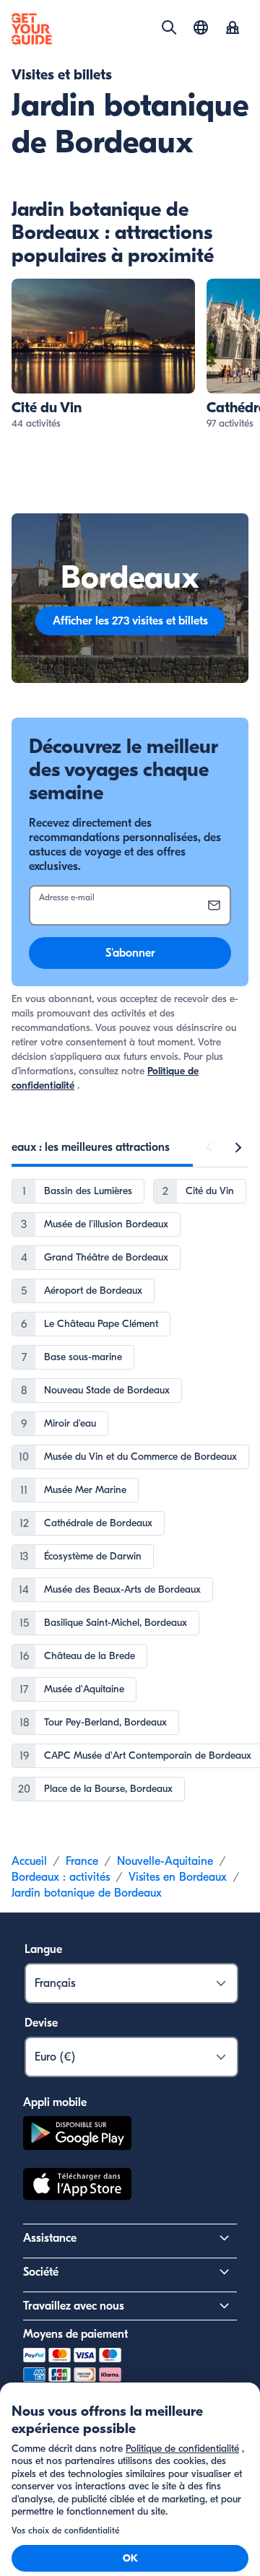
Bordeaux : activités (61, 1877)
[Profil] (233, 29)
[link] (103, 355)
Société (41, 2272)
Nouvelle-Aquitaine (165, 1861)
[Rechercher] (169, 27)
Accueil (29, 1861)
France (82, 1861)
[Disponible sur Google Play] (77, 2135)
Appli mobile (55, 2102)
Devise (41, 2023)
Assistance (50, 2238)
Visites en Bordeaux (178, 1877)
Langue (43, 1949)
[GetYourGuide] (32, 29)
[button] (103, 355)
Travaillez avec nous (74, 2306)
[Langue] (201, 27)
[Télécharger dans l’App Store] (77, 2186)
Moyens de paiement (75, 2334)
